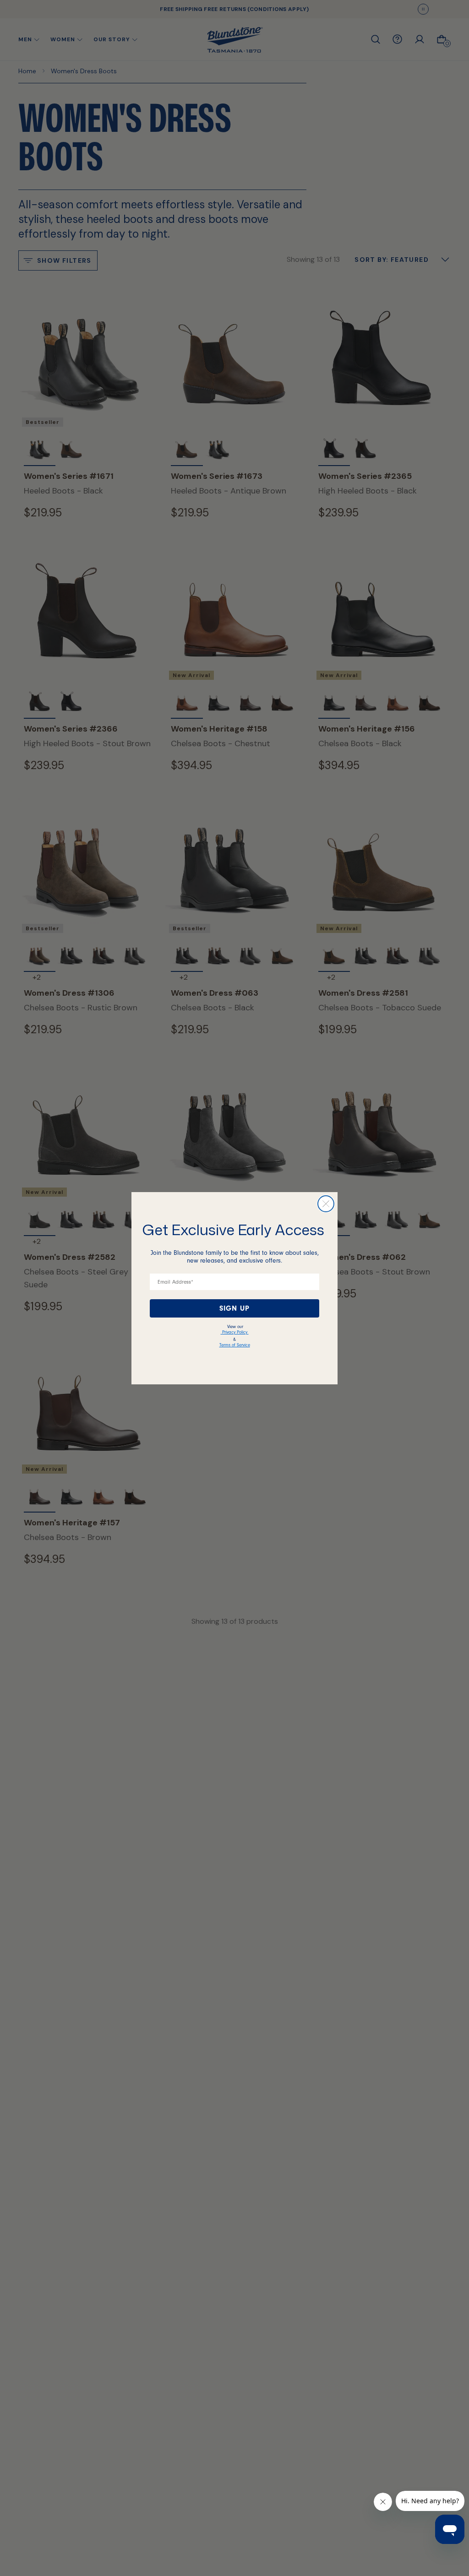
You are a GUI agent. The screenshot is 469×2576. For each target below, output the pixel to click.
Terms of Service (235, 1345)
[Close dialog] (326, 1204)
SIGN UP (234, 1308)
